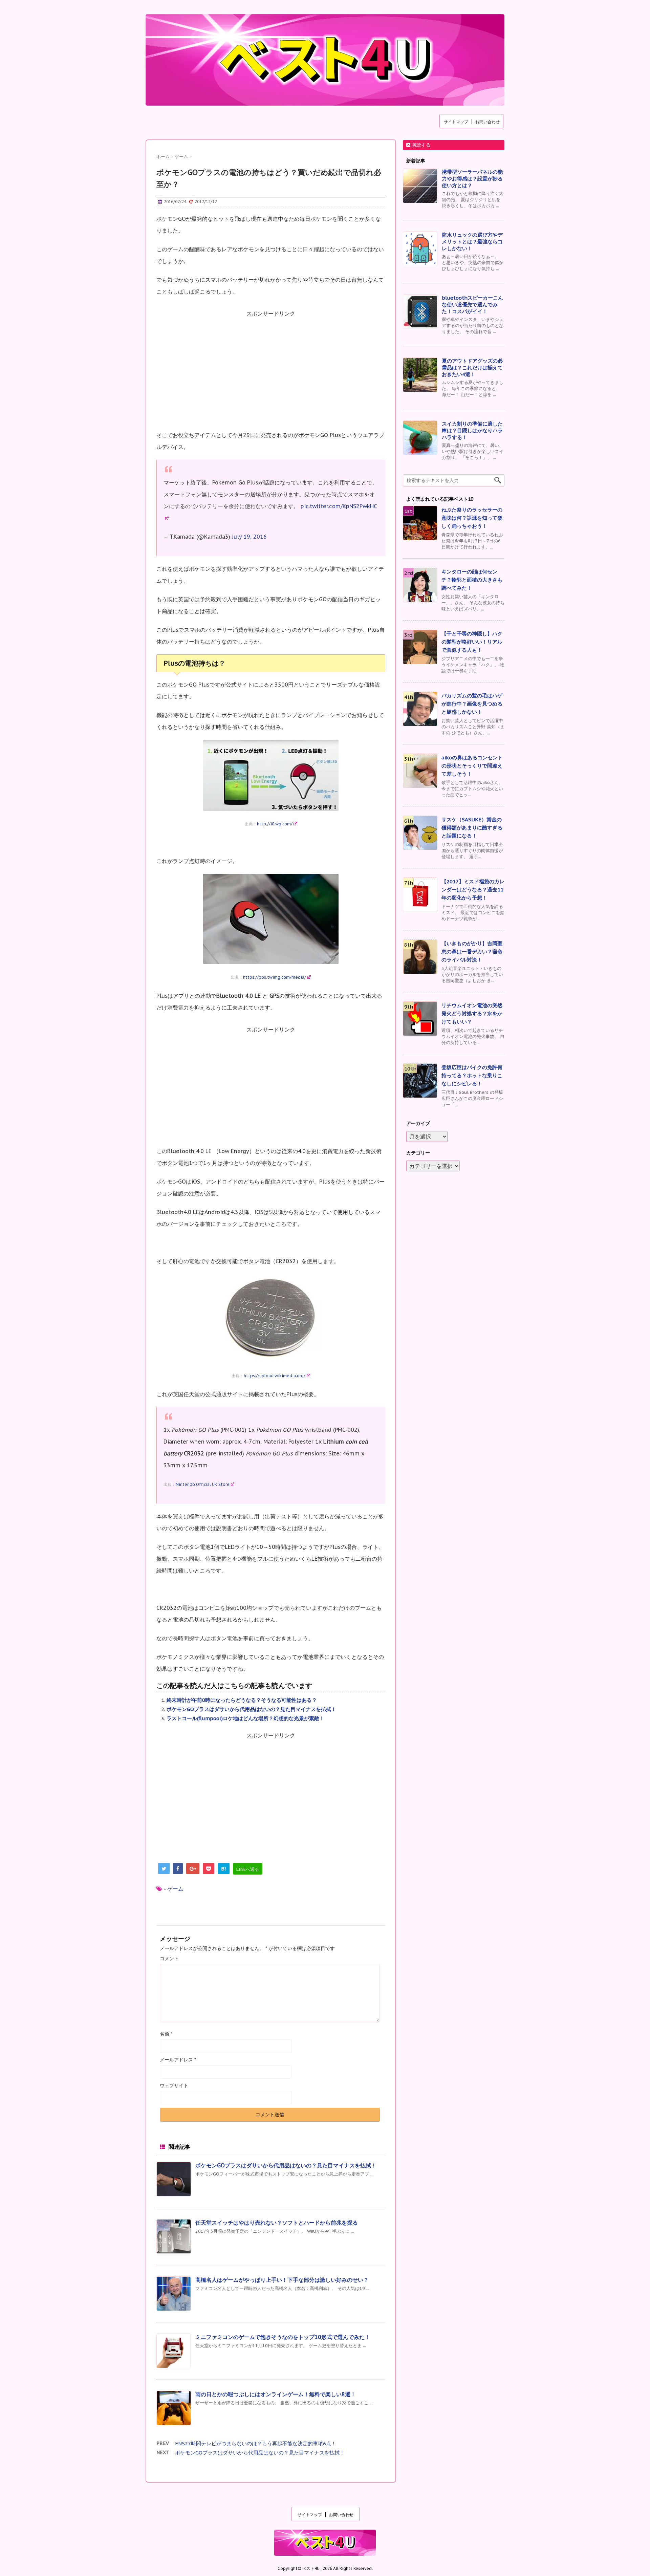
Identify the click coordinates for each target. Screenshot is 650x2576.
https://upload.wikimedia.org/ (275, 1376)
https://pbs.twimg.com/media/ (275, 977)
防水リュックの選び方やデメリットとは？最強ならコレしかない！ (472, 242)
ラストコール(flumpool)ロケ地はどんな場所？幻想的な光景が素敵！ (245, 1718)
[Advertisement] (271, 374)
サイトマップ (456, 122)
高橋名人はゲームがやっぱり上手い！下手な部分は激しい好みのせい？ (282, 2280)
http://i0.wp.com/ (275, 824)
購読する (420, 145)
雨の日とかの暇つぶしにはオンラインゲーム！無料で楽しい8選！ (276, 2394)
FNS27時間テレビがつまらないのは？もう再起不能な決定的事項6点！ (256, 2443)
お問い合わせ (487, 122)
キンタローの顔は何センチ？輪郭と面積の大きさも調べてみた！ (472, 580)
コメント (169, 1958)
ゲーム (175, 1889)
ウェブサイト (174, 2085)
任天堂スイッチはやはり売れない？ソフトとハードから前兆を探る (277, 2223)
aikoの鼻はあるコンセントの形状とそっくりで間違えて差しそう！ (472, 766)
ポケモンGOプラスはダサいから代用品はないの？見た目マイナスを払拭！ (251, 1709)
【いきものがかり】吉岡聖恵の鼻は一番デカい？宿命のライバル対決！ (472, 951)
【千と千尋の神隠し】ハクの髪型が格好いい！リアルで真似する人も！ (472, 642)
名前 (166, 2034)
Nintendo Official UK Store (203, 1484)
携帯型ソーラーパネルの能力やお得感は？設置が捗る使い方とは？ (472, 179)
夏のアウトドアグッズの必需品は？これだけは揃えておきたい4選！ (472, 367)
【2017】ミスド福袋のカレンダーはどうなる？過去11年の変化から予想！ (473, 890)
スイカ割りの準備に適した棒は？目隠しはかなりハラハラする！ (472, 430)
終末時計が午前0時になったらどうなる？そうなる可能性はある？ (242, 1700)
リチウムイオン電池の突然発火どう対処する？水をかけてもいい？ (472, 1013)
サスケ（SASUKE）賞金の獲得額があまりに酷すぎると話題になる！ (472, 828)
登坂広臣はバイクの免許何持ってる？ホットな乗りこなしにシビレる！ (472, 1075)
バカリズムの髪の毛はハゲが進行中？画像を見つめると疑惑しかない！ (472, 704)
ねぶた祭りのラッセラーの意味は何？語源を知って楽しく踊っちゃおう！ (472, 518)
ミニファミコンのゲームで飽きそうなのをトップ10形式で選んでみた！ (283, 2337)
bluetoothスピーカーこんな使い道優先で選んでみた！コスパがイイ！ (472, 305)
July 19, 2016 (249, 537)
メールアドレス (178, 2060)
